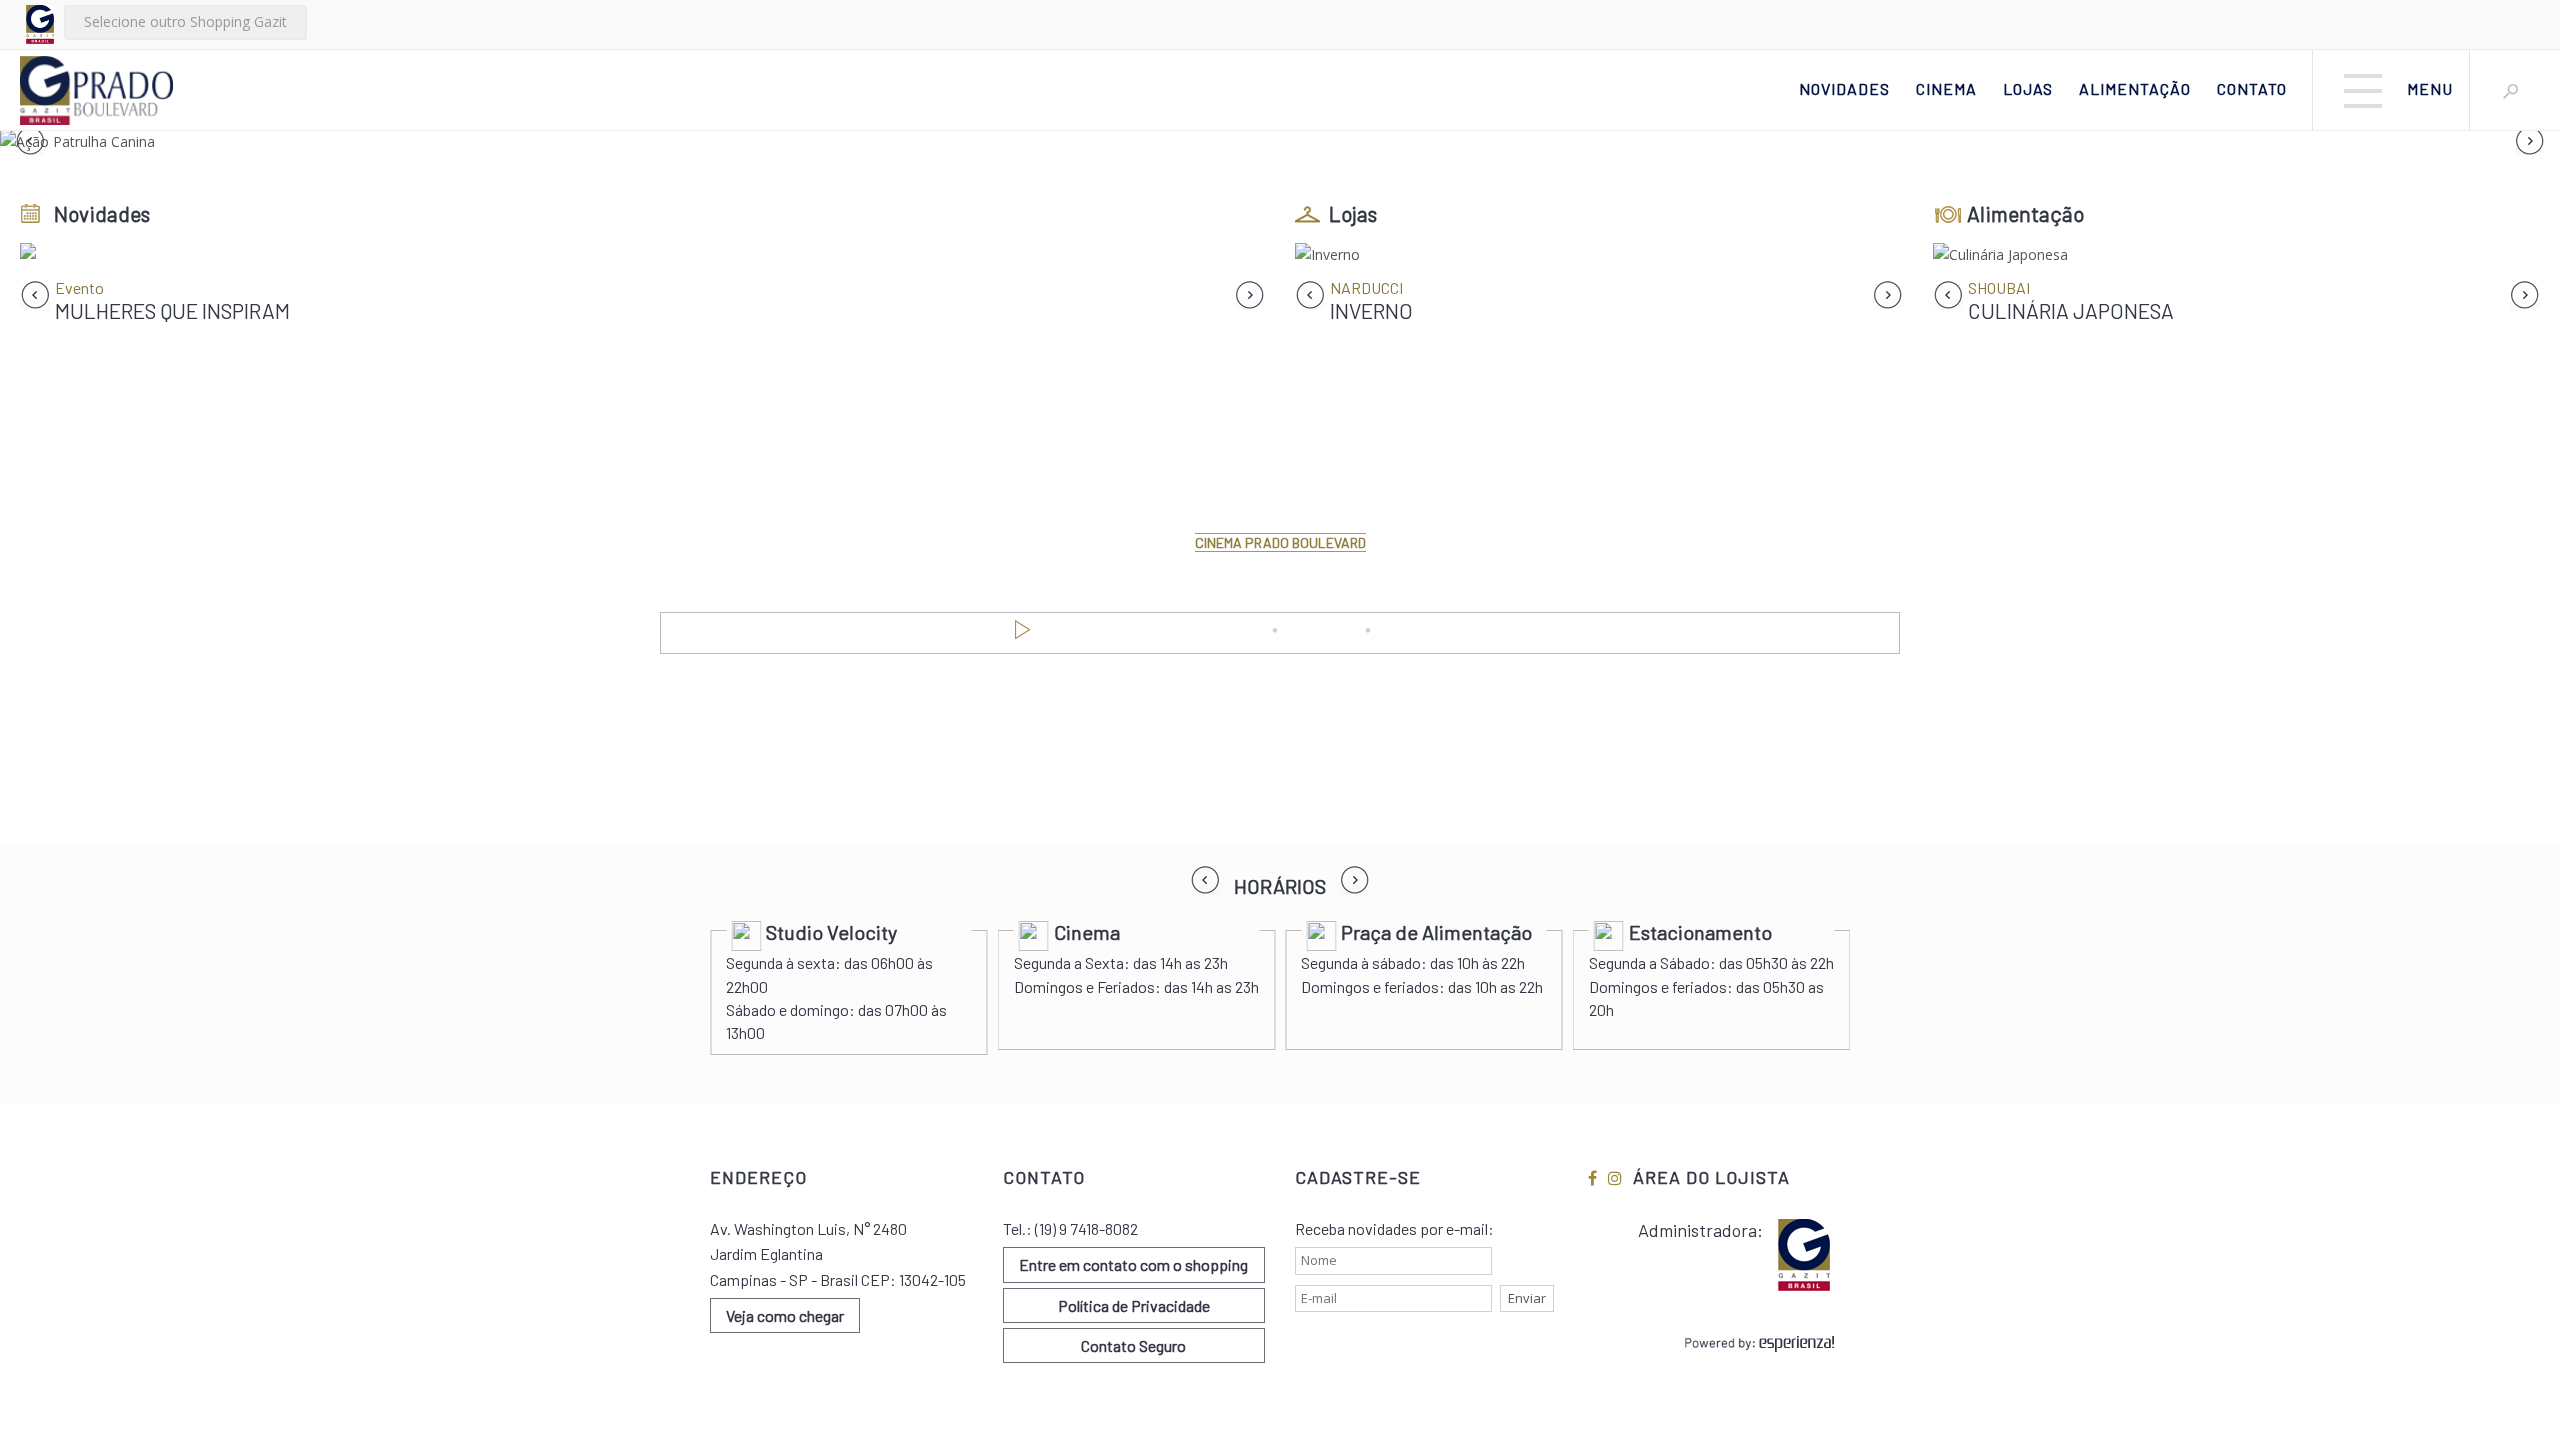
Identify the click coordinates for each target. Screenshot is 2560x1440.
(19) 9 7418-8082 (1086, 1228)
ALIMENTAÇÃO (2135, 88)
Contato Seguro (1133, 1345)
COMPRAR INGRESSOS (1470, 631)
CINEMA (1946, 88)
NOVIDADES (1844, 88)
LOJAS (2028, 88)
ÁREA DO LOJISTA (1711, 1177)
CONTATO (2252, 88)
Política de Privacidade (1134, 1305)
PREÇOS (1322, 631)
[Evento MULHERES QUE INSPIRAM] (642, 254)
